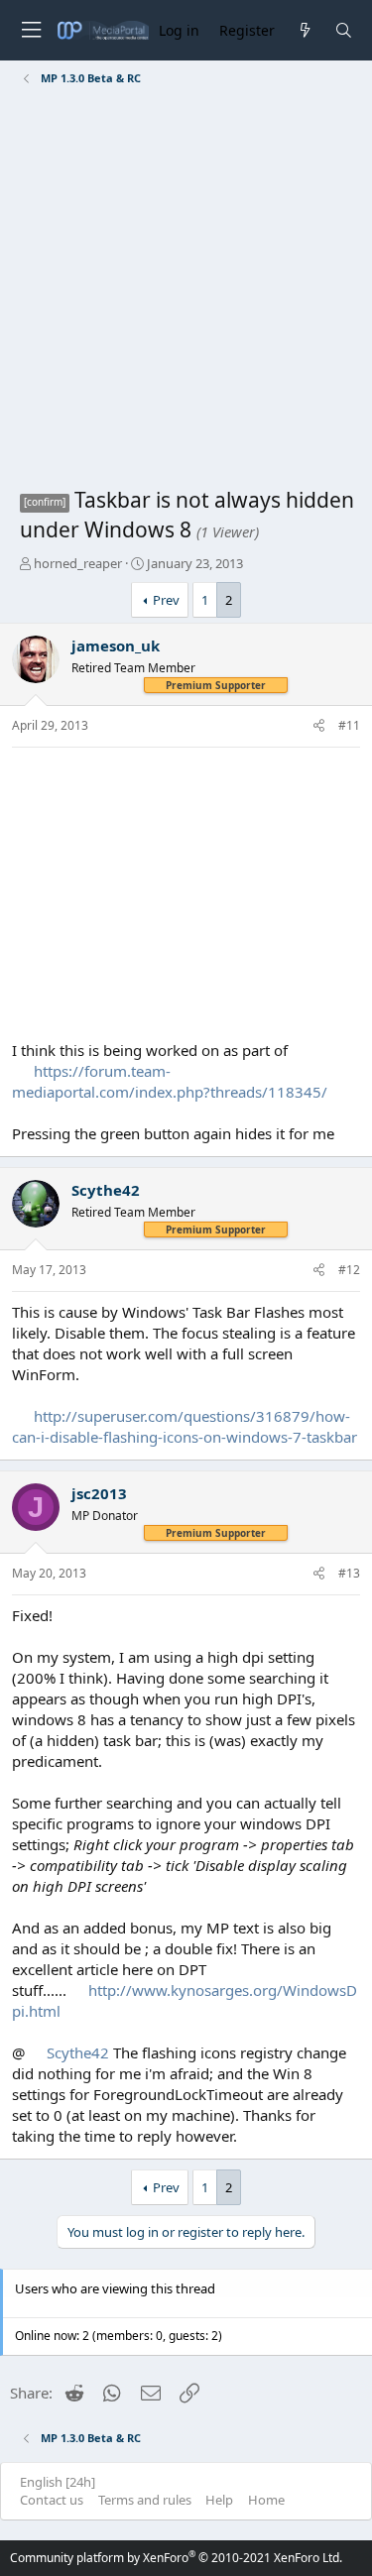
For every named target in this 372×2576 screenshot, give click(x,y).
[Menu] (31, 30)
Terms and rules (145, 2500)
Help (219, 2500)
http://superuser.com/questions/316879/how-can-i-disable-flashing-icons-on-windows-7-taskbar (185, 1426)
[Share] (319, 726)
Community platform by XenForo (176, 2558)
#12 (349, 1270)
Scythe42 (106, 1190)
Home (266, 2500)
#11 (349, 725)
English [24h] (58, 2482)
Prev (166, 600)
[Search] (344, 30)
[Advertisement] (186, 290)
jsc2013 (99, 1493)
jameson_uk (116, 645)
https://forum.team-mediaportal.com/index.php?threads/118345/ (170, 1081)
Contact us (52, 2500)
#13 (349, 1573)
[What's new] (304, 30)
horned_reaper (78, 563)
